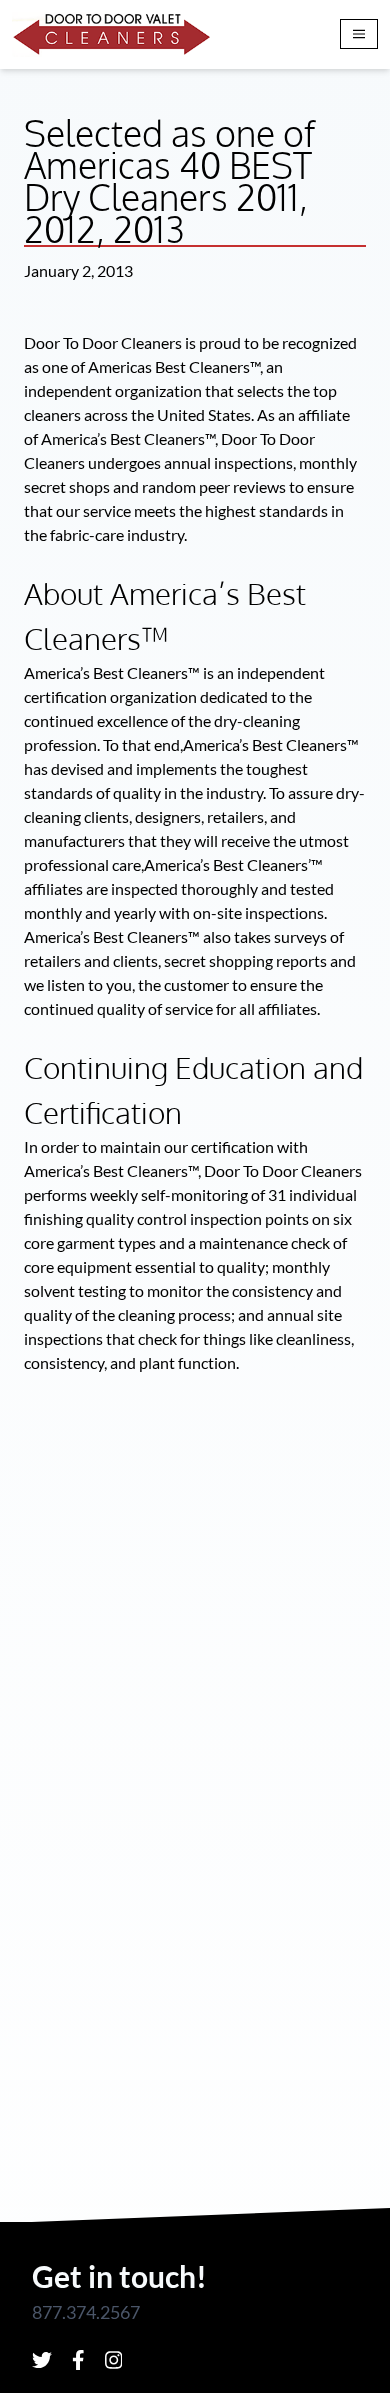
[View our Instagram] (114, 2360)
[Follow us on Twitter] (42, 2360)
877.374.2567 (86, 2312)
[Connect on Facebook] (78, 2360)
